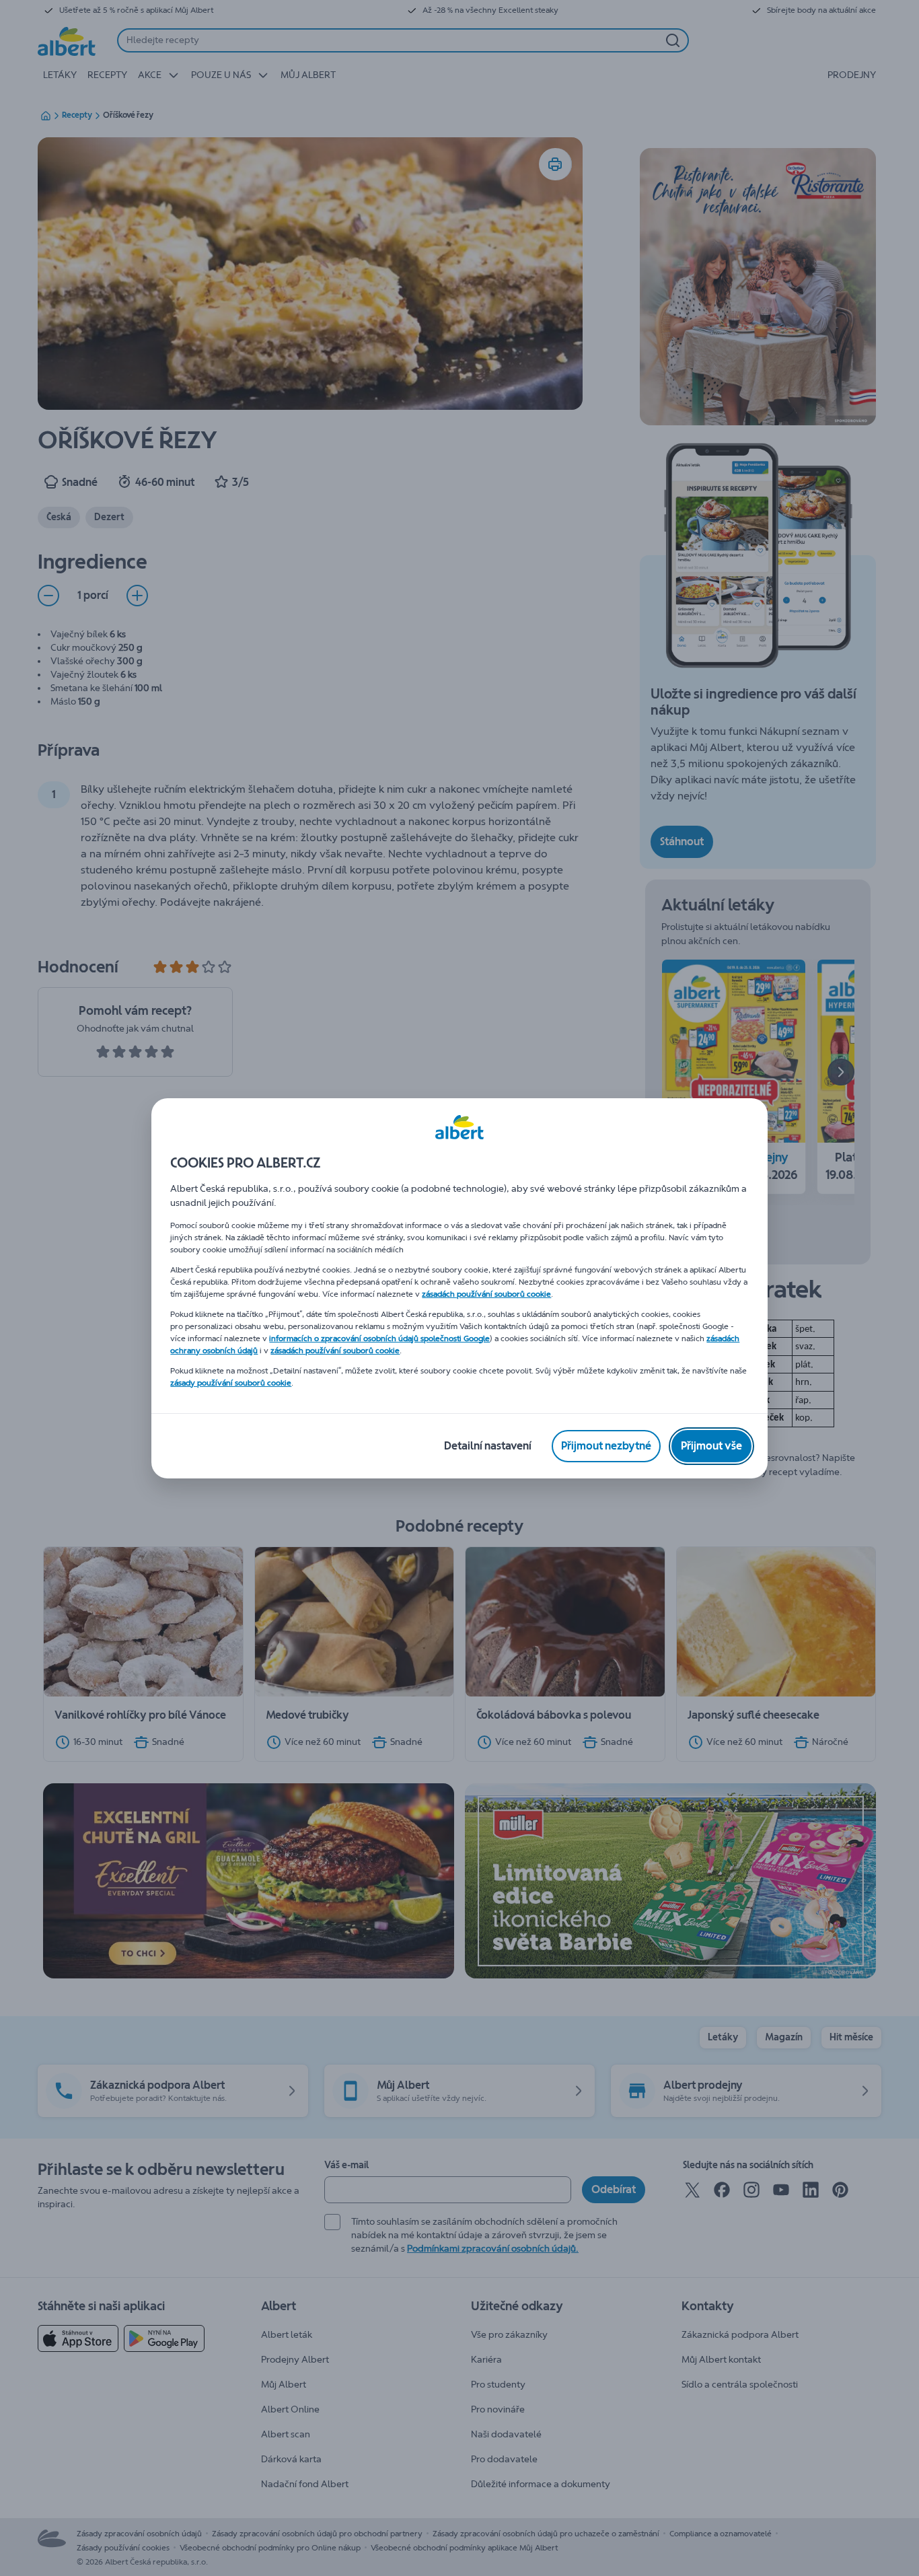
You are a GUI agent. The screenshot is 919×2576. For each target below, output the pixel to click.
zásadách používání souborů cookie (486, 1294)
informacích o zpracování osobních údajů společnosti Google (379, 1338)
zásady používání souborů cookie (231, 1383)
